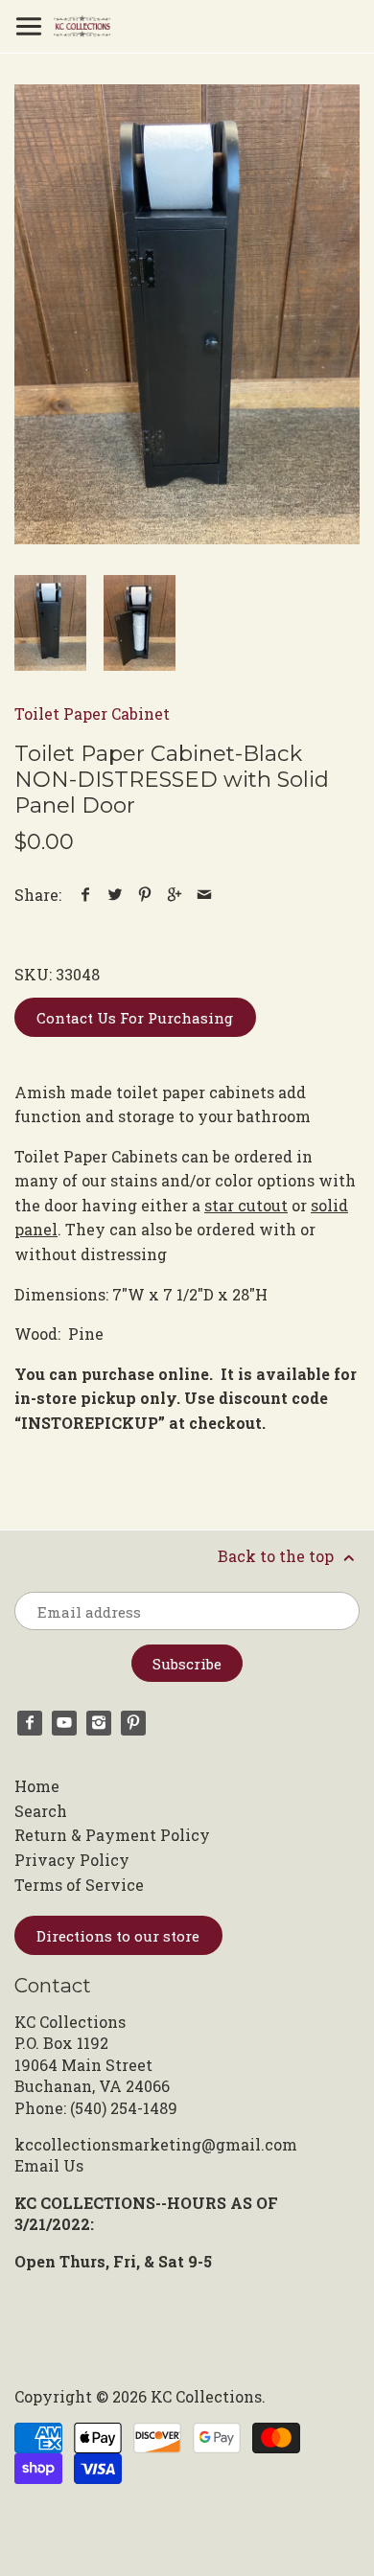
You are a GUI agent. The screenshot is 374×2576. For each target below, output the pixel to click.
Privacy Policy (72, 1860)
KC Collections (206, 2396)
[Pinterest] (133, 1723)
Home (37, 1786)
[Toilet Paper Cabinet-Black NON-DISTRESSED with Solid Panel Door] (187, 314)
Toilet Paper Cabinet (92, 713)
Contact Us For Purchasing (135, 1018)
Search (41, 1811)
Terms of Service (79, 1885)
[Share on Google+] (175, 895)
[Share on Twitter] (116, 895)
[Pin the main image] (145, 895)
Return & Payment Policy (112, 1835)
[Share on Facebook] (86, 895)
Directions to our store (118, 1936)
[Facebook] (30, 1723)
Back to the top (278, 1556)
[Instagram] (99, 1723)
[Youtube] (64, 1723)
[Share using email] (205, 895)
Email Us (49, 2165)
